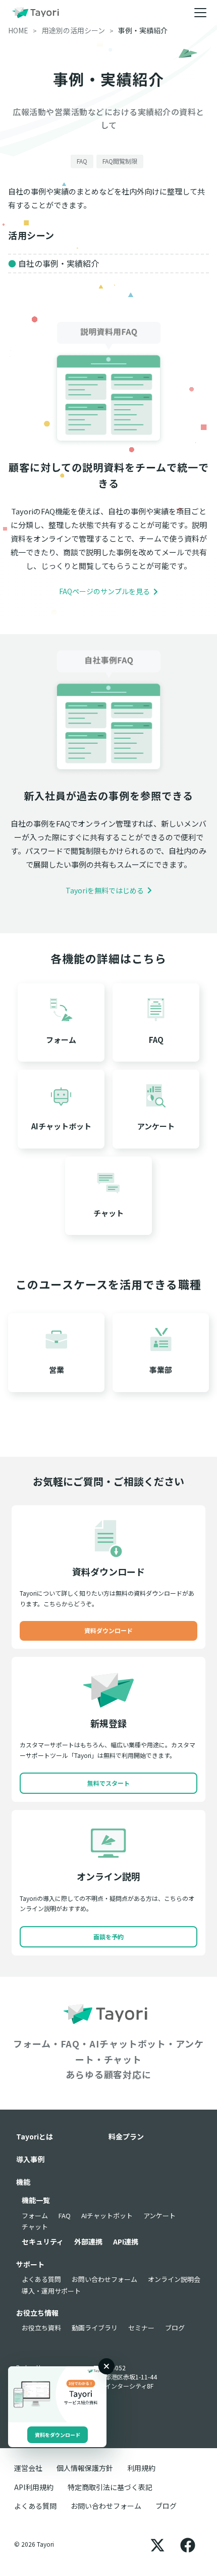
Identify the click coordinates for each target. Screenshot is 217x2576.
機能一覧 (36, 2200)
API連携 (126, 2241)
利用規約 (141, 2468)
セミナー (141, 2328)
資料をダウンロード (58, 2435)
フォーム (35, 2215)
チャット (35, 2227)
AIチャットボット (107, 2215)
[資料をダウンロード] (57, 2394)
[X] (157, 2544)
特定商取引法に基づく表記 (110, 2487)
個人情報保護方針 (85, 2468)
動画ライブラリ (95, 2328)
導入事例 (30, 2159)
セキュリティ (43, 2241)
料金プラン (126, 2136)
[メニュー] (200, 13)
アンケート (159, 2215)
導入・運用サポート (51, 2291)
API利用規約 (34, 2487)
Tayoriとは (35, 2136)
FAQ (65, 2215)
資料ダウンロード (108, 1630)
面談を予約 (108, 1937)
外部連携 (88, 2241)
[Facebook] (188, 2544)
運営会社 (28, 2468)
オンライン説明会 (174, 2279)
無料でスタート (108, 1783)
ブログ (175, 2328)
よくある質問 (41, 2279)
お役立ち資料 (41, 2328)
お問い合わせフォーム (104, 2279)
